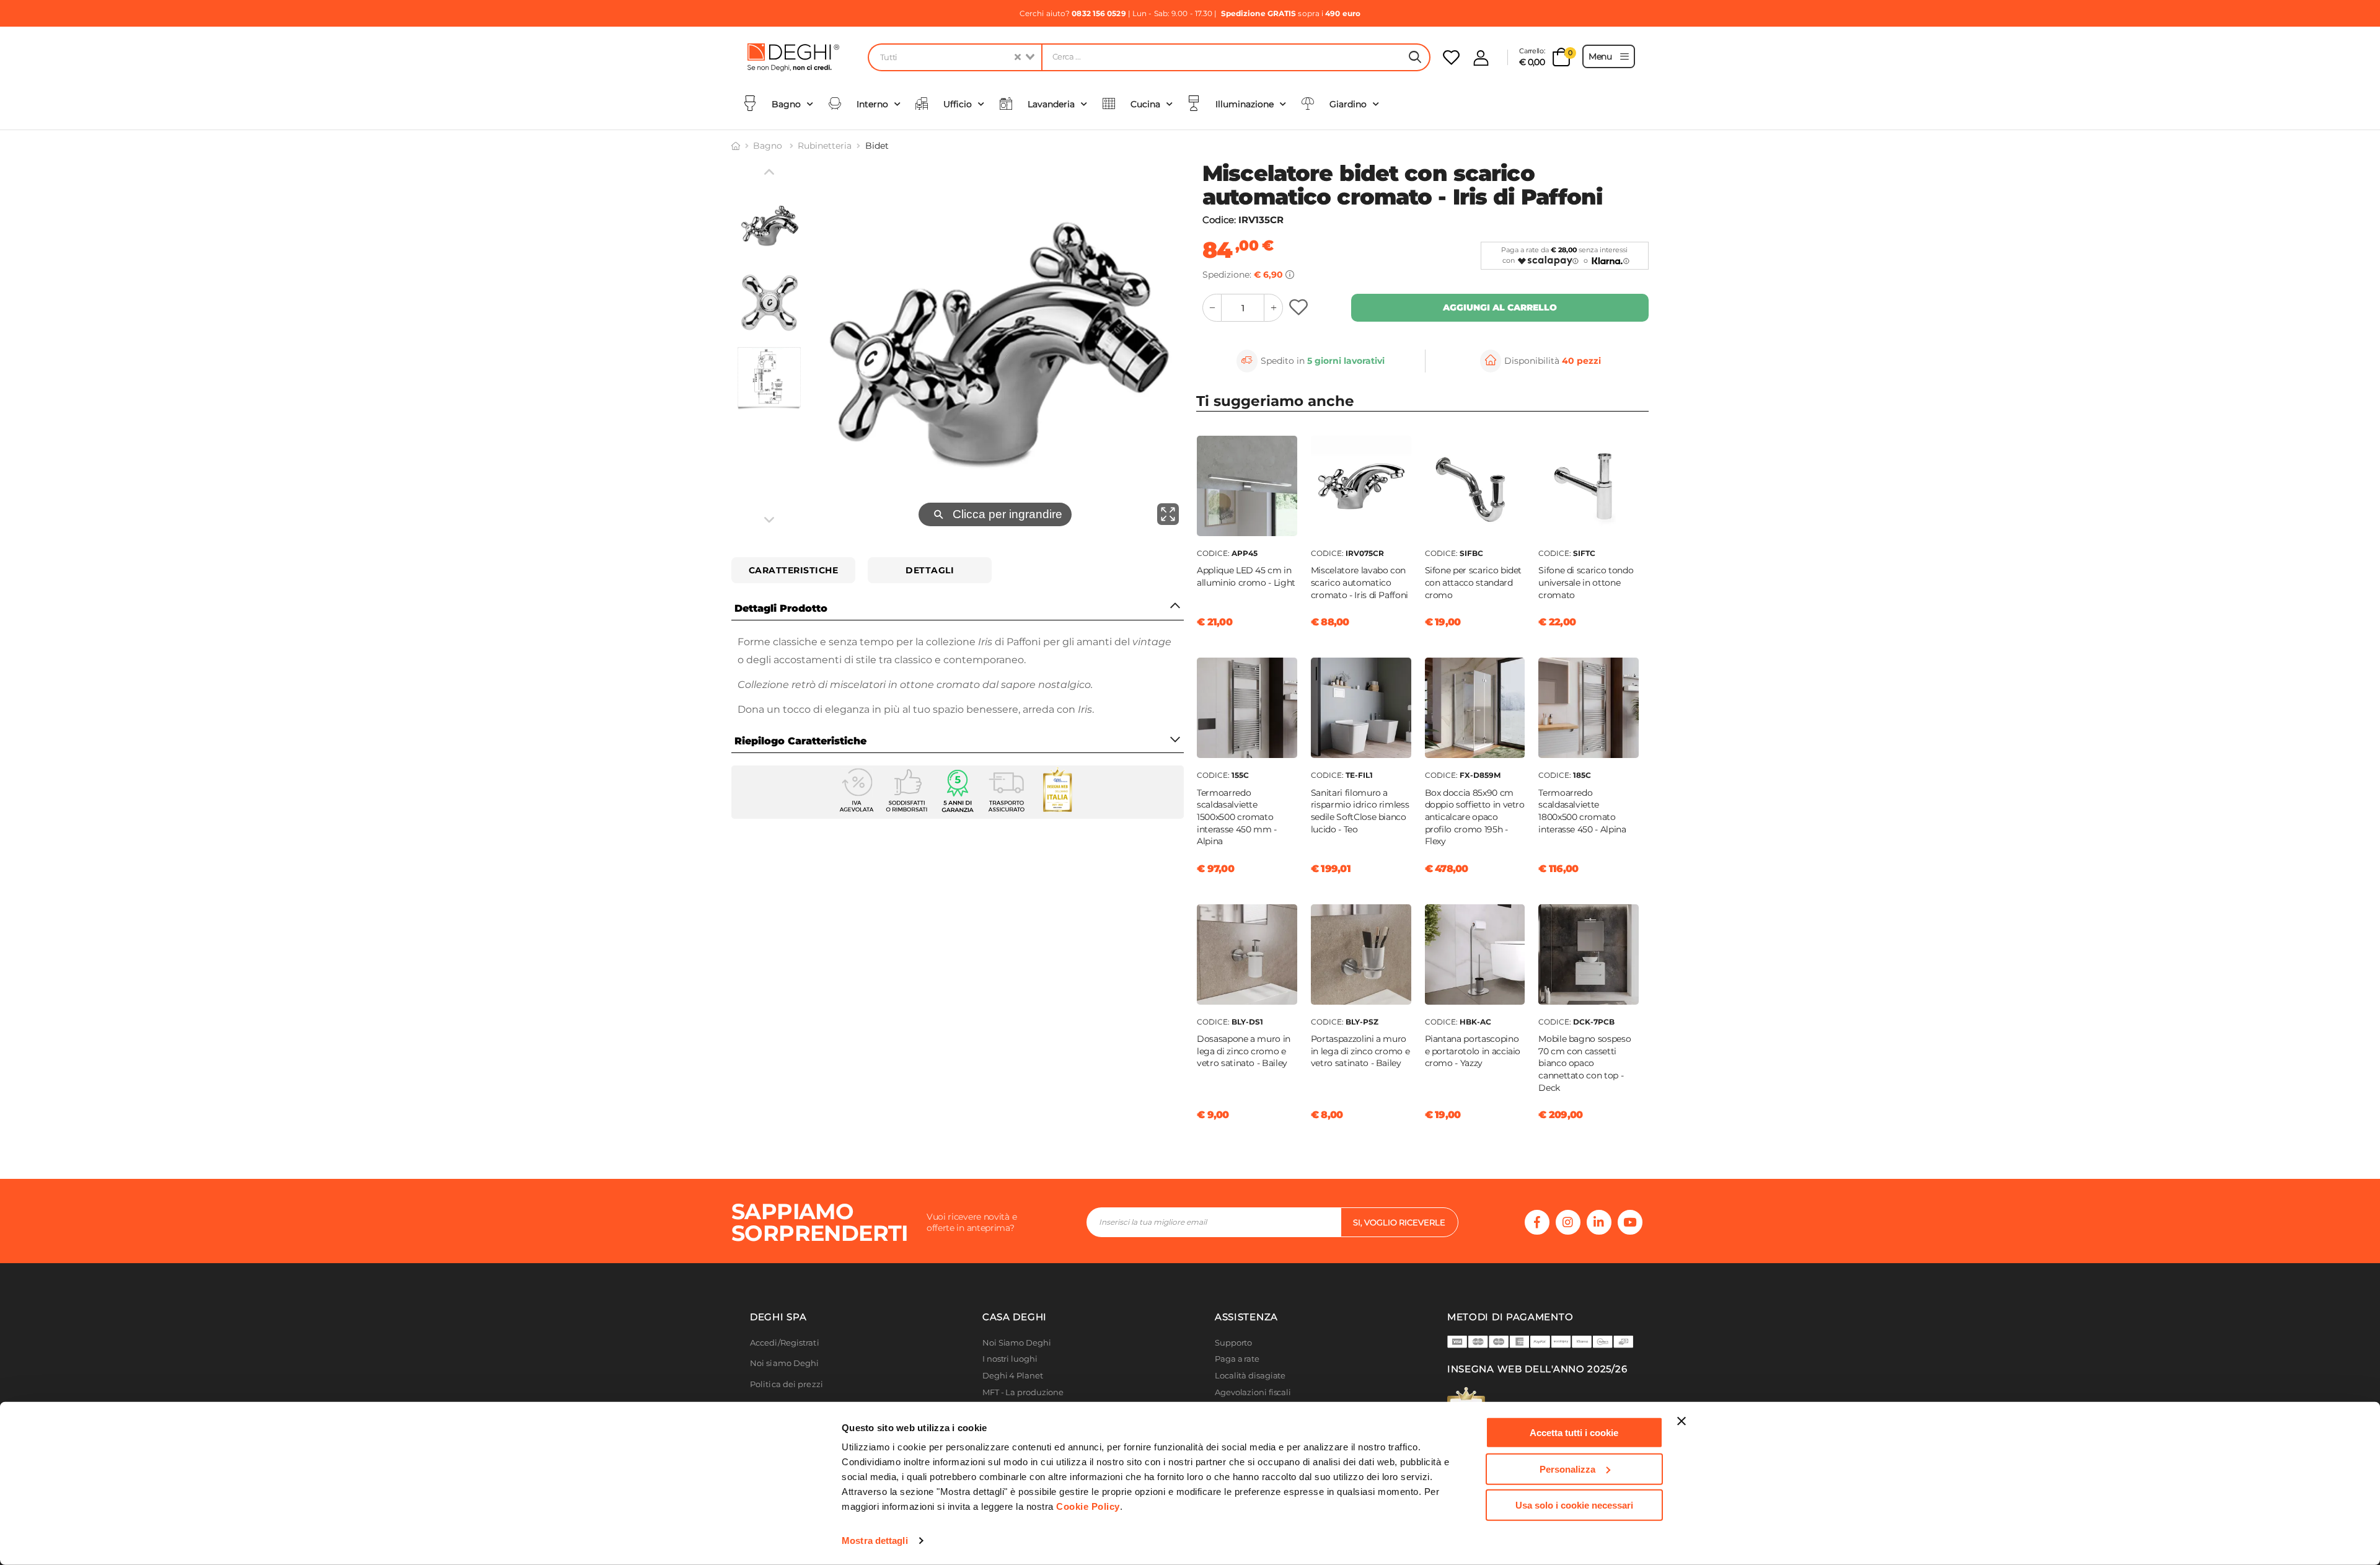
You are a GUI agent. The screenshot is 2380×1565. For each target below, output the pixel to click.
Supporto (1233, 1343)
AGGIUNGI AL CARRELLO (1500, 307)
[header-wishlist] (1451, 57)
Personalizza (1567, 1469)
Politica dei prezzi (787, 1384)
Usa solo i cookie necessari (1574, 1505)
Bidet (877, 146)
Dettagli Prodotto (781, 608)
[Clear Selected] (1018, 57)
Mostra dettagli (875, 1541)
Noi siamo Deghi (785, 1363)
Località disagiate (1250, 1376)
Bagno (769, 146)
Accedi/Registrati (785, 1343)
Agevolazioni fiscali (1253, 1392)
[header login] (1481, 58)
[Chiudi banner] (1681, 1421)
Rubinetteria (825, 146)
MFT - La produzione (1023, 1392)
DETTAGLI (930, 570)
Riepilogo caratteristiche (800, 741)
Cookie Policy (1088, 1506)
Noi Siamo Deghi (1017, 1343)
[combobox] (954, 57)
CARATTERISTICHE (794, 570)
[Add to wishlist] (1300, 308)
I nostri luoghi (1010, 1359)
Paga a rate (1237, 1359)
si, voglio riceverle (1399, 1222)
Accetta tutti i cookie (1574, 1433)
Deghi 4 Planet (1013, 1376)
